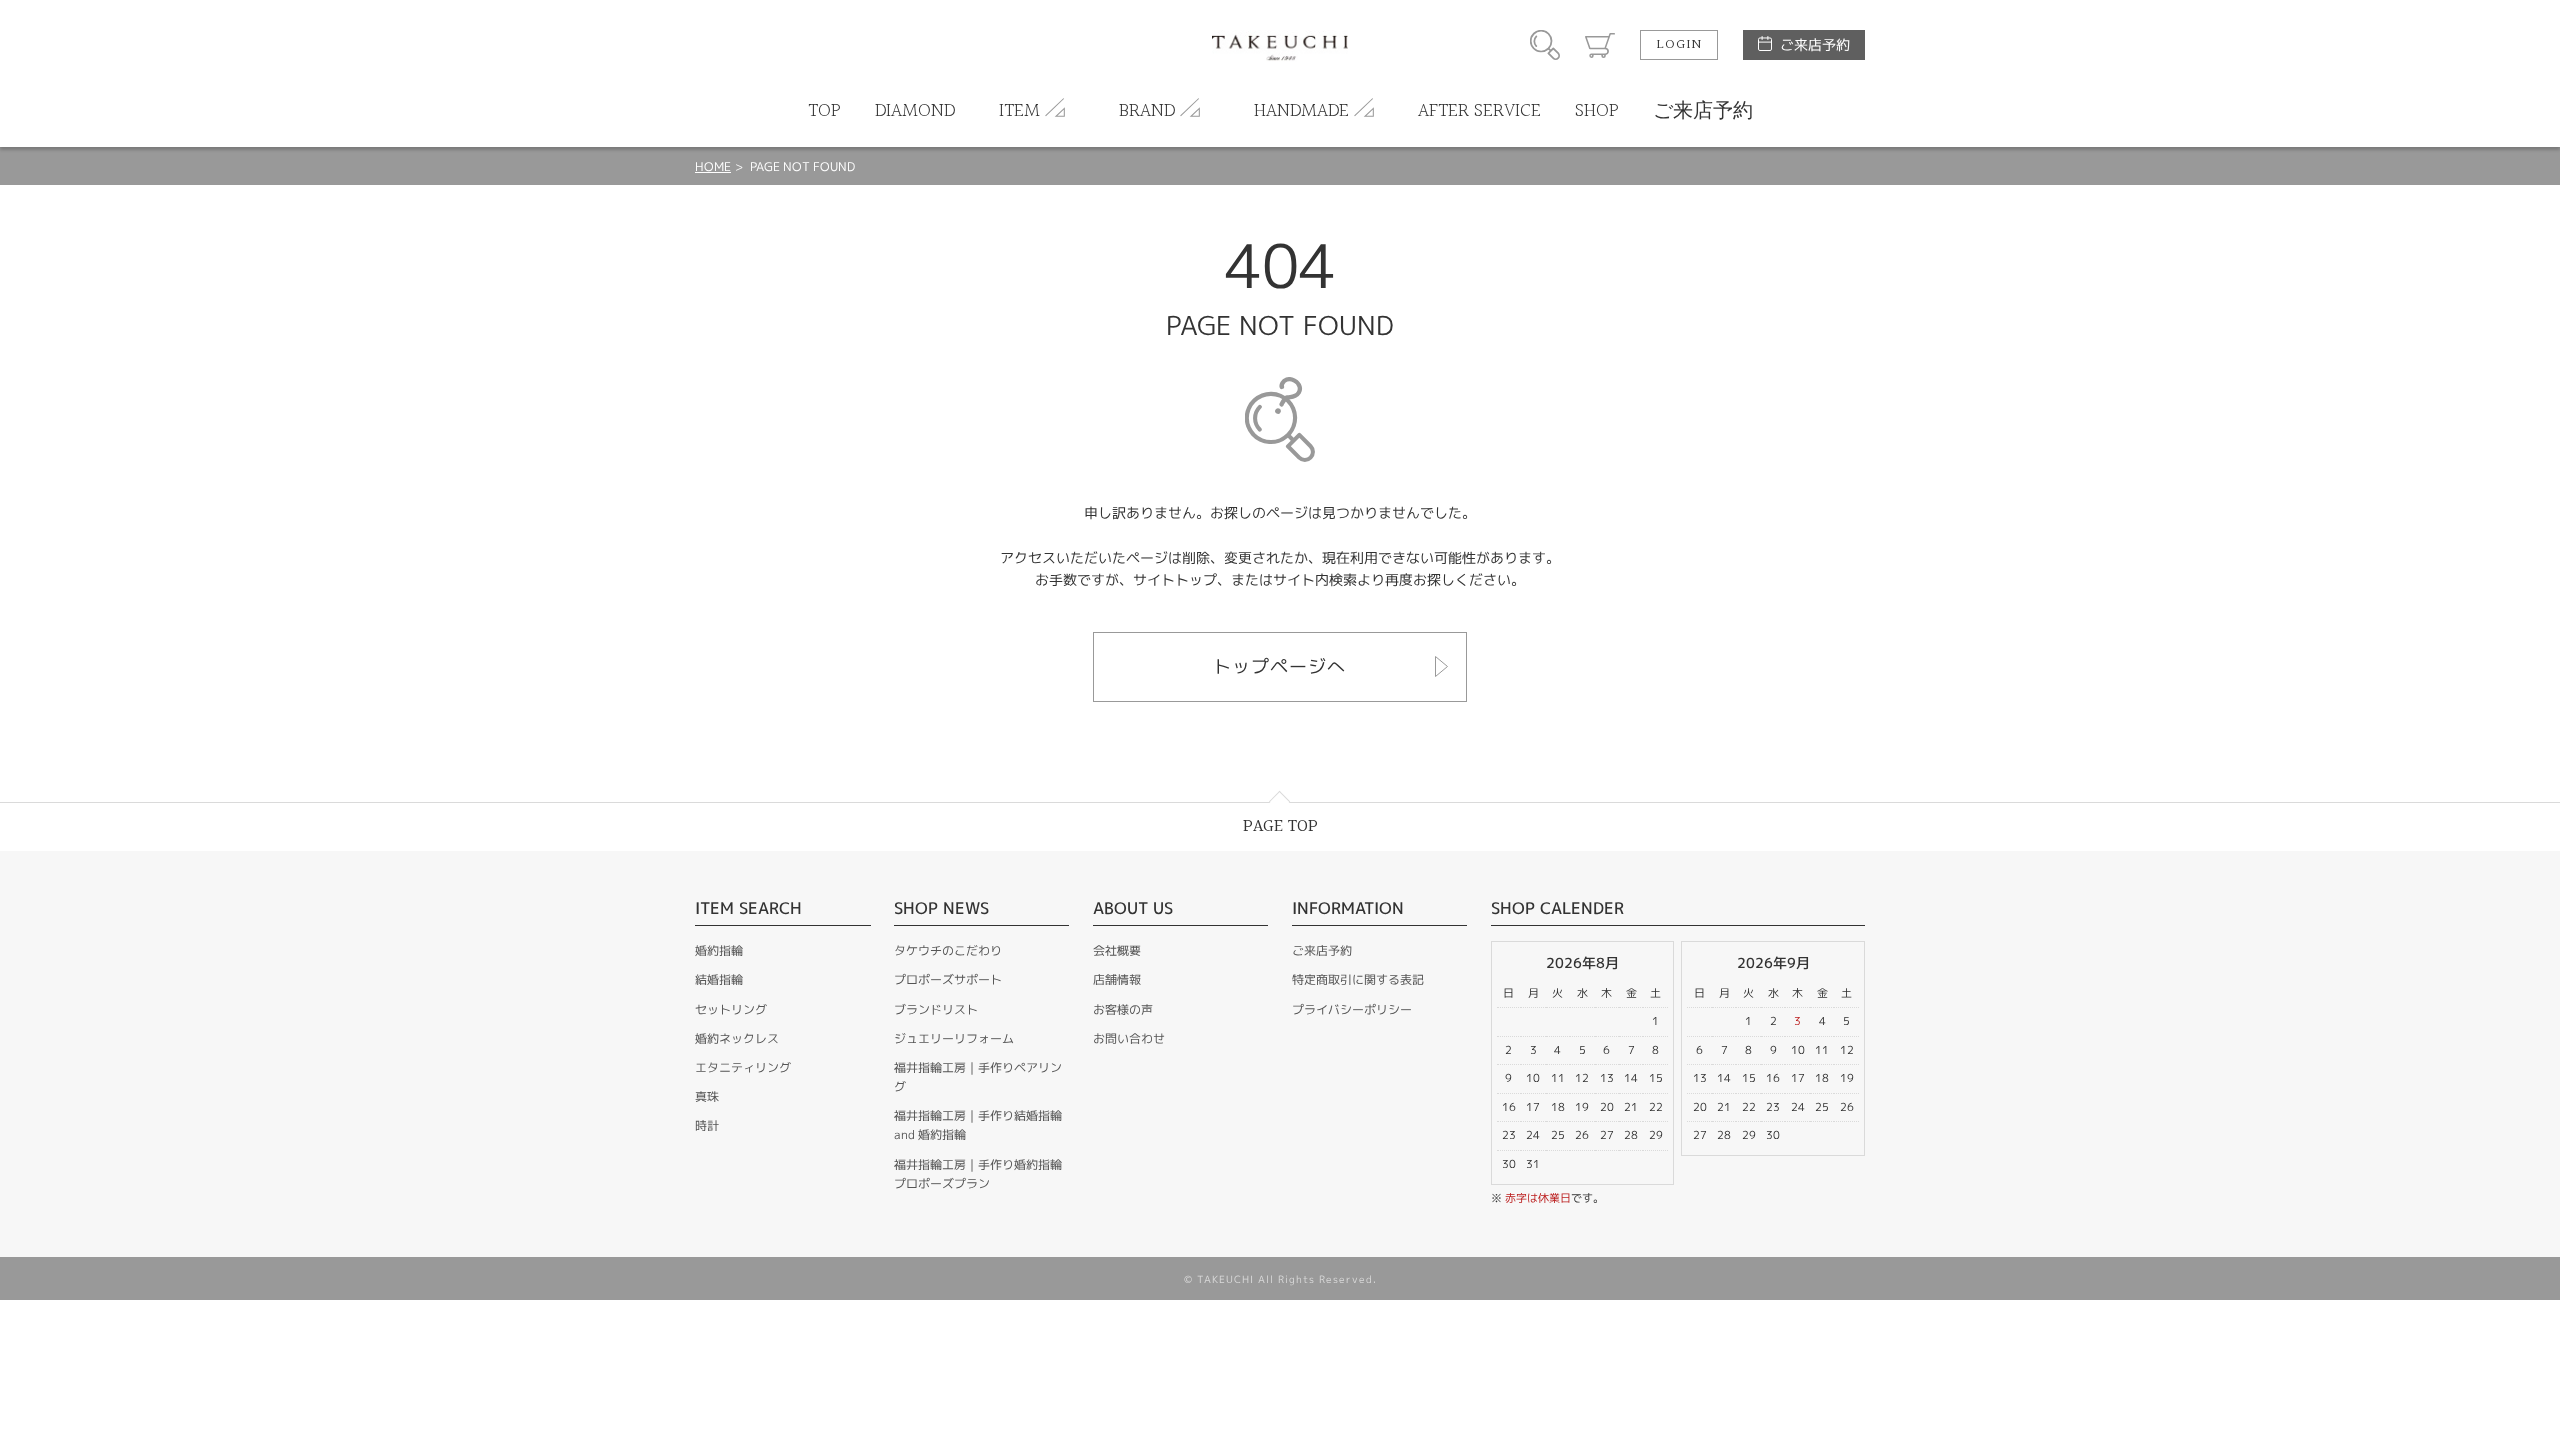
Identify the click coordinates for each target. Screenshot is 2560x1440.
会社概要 (1117, 950)
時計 (707, 1125)
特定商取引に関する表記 (1358, 979)
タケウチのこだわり (948, 950)
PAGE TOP (1280, 826)
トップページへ (1279, 666)
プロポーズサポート (948, 979)
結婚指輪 (719, 979)
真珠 (707, 1096)
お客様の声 (1123, 1009)
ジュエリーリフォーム (954, 1038)
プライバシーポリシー (1352, 1009)
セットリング (731, 1009)
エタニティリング (743, 1067)
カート (1600, 45)
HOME (713, 166)
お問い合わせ (1129, 1038)
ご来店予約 (1815, 44)
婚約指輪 (719, 950)
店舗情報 (1117, 979)
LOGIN (1679, 45)
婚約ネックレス (737, 1038)
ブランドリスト (936, 1009)
